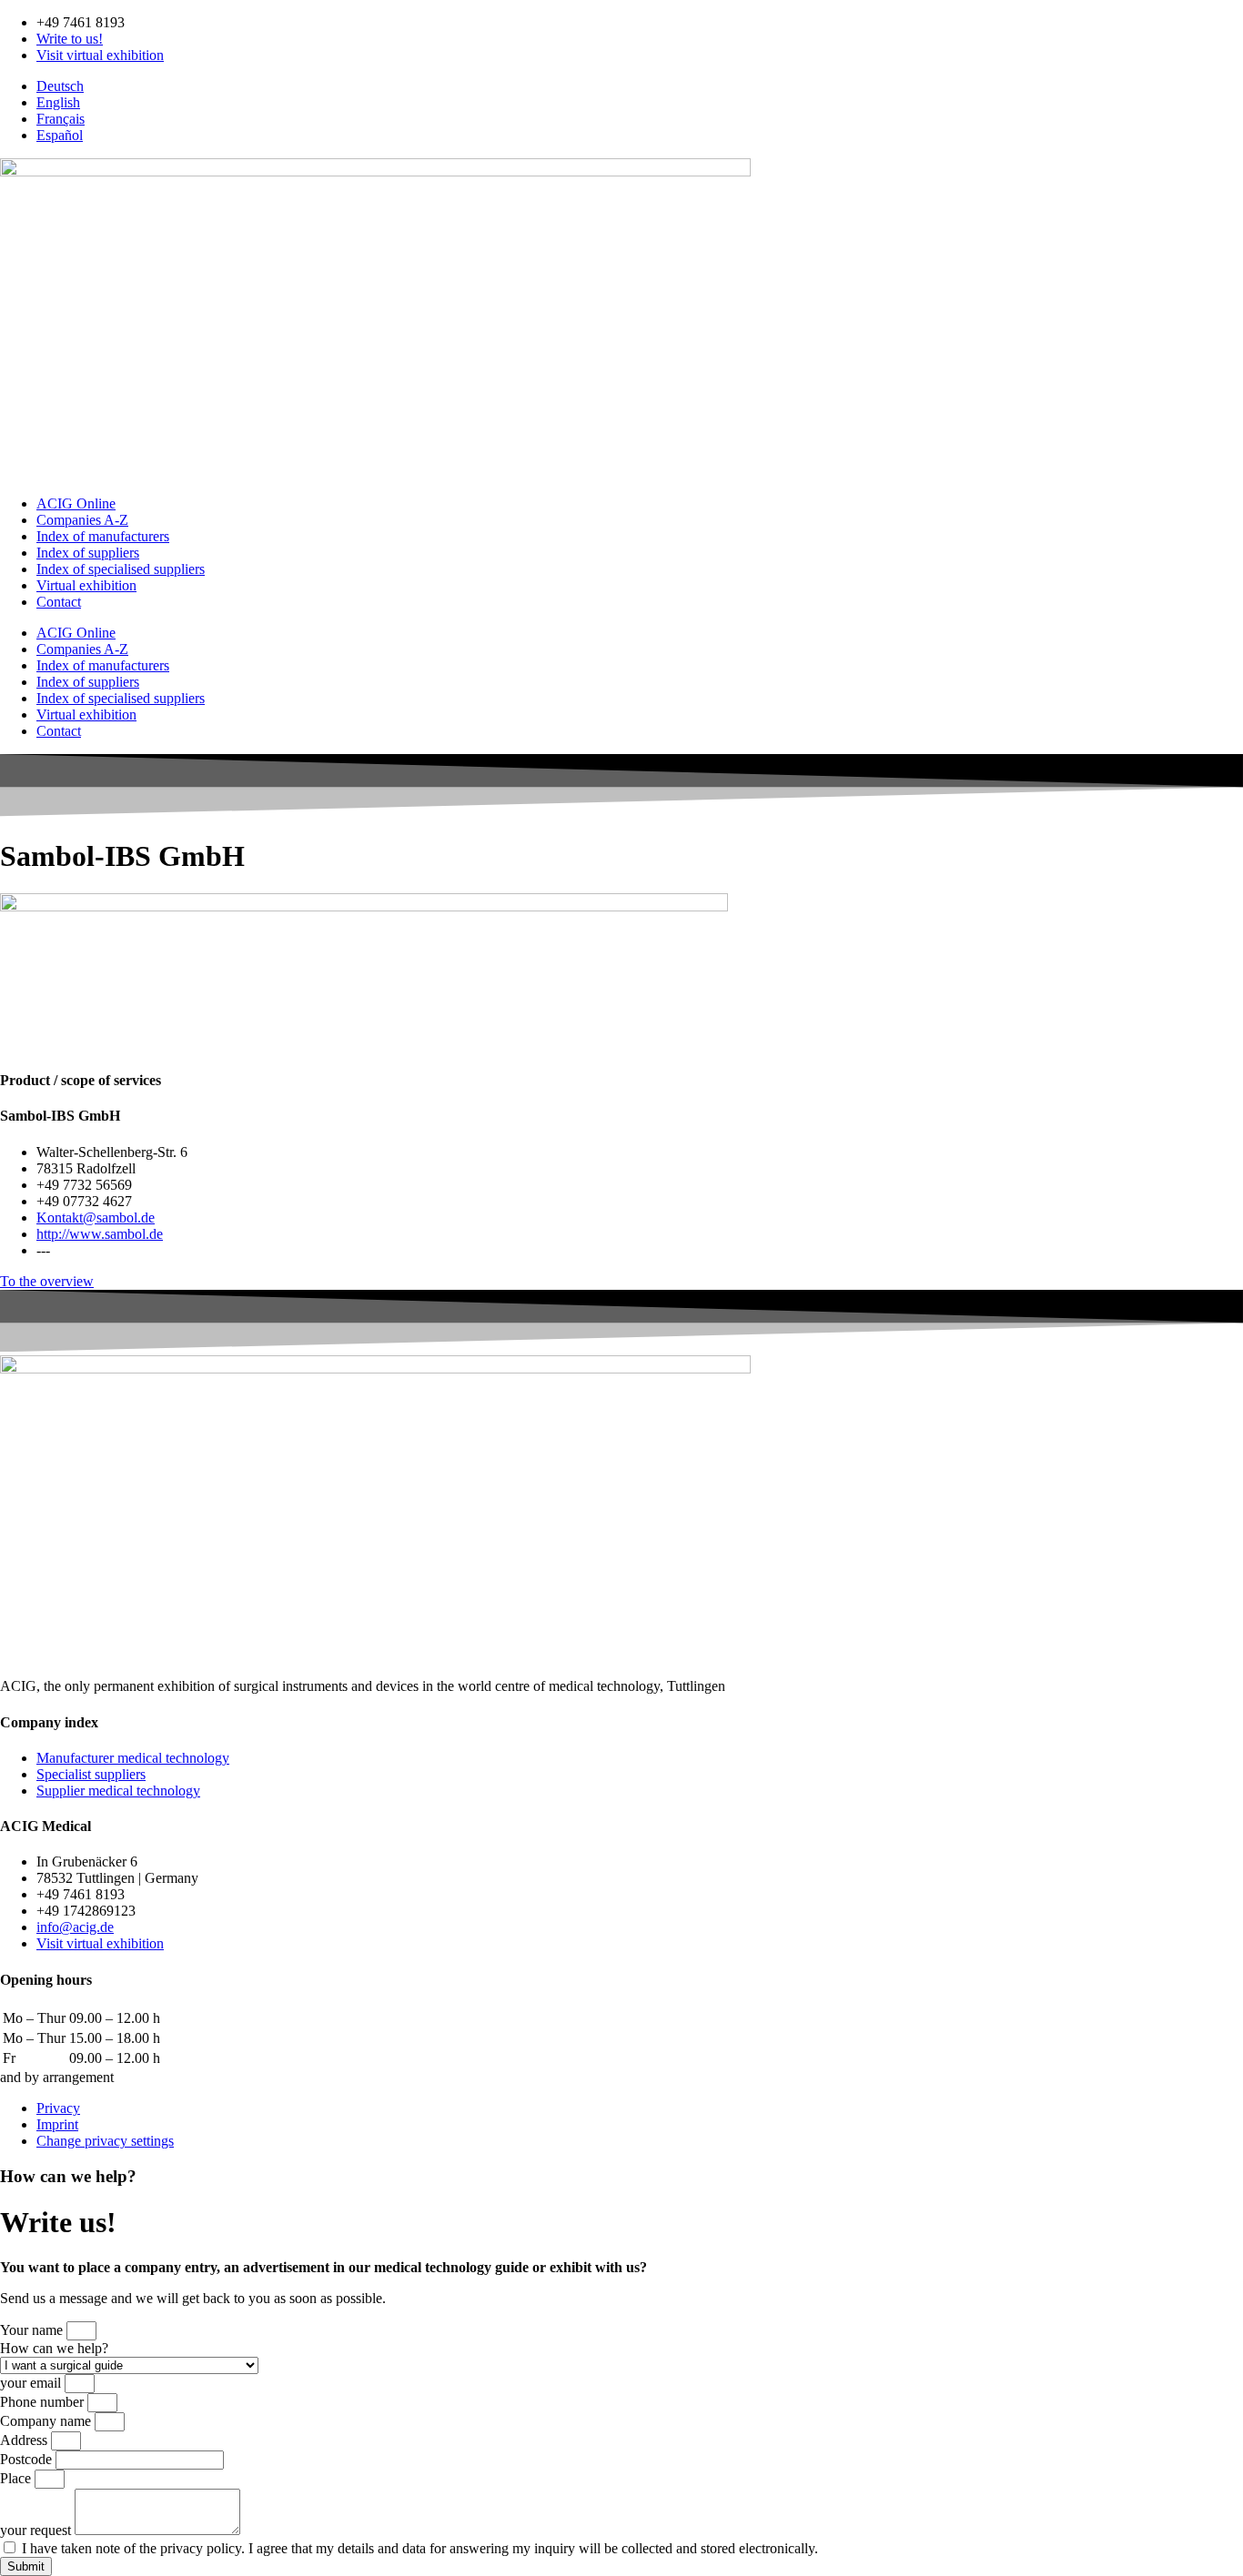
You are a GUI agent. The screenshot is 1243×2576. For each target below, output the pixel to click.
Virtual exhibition (86, 585)
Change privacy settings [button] (105, 2141)
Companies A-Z (82, 520)
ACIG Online (76, 503)
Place (17, 2478)
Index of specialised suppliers (121, 569)
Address (25, 2440)
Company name (47, 2421)
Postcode (28, 2459)
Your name (33, 2330)
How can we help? (54, 2348)
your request (37, 2530)
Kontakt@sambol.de (96, 1218)
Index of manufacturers (103, 536)
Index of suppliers (88, 553)
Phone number (44, 2402)
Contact (59, 602)
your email (32, 2383)
